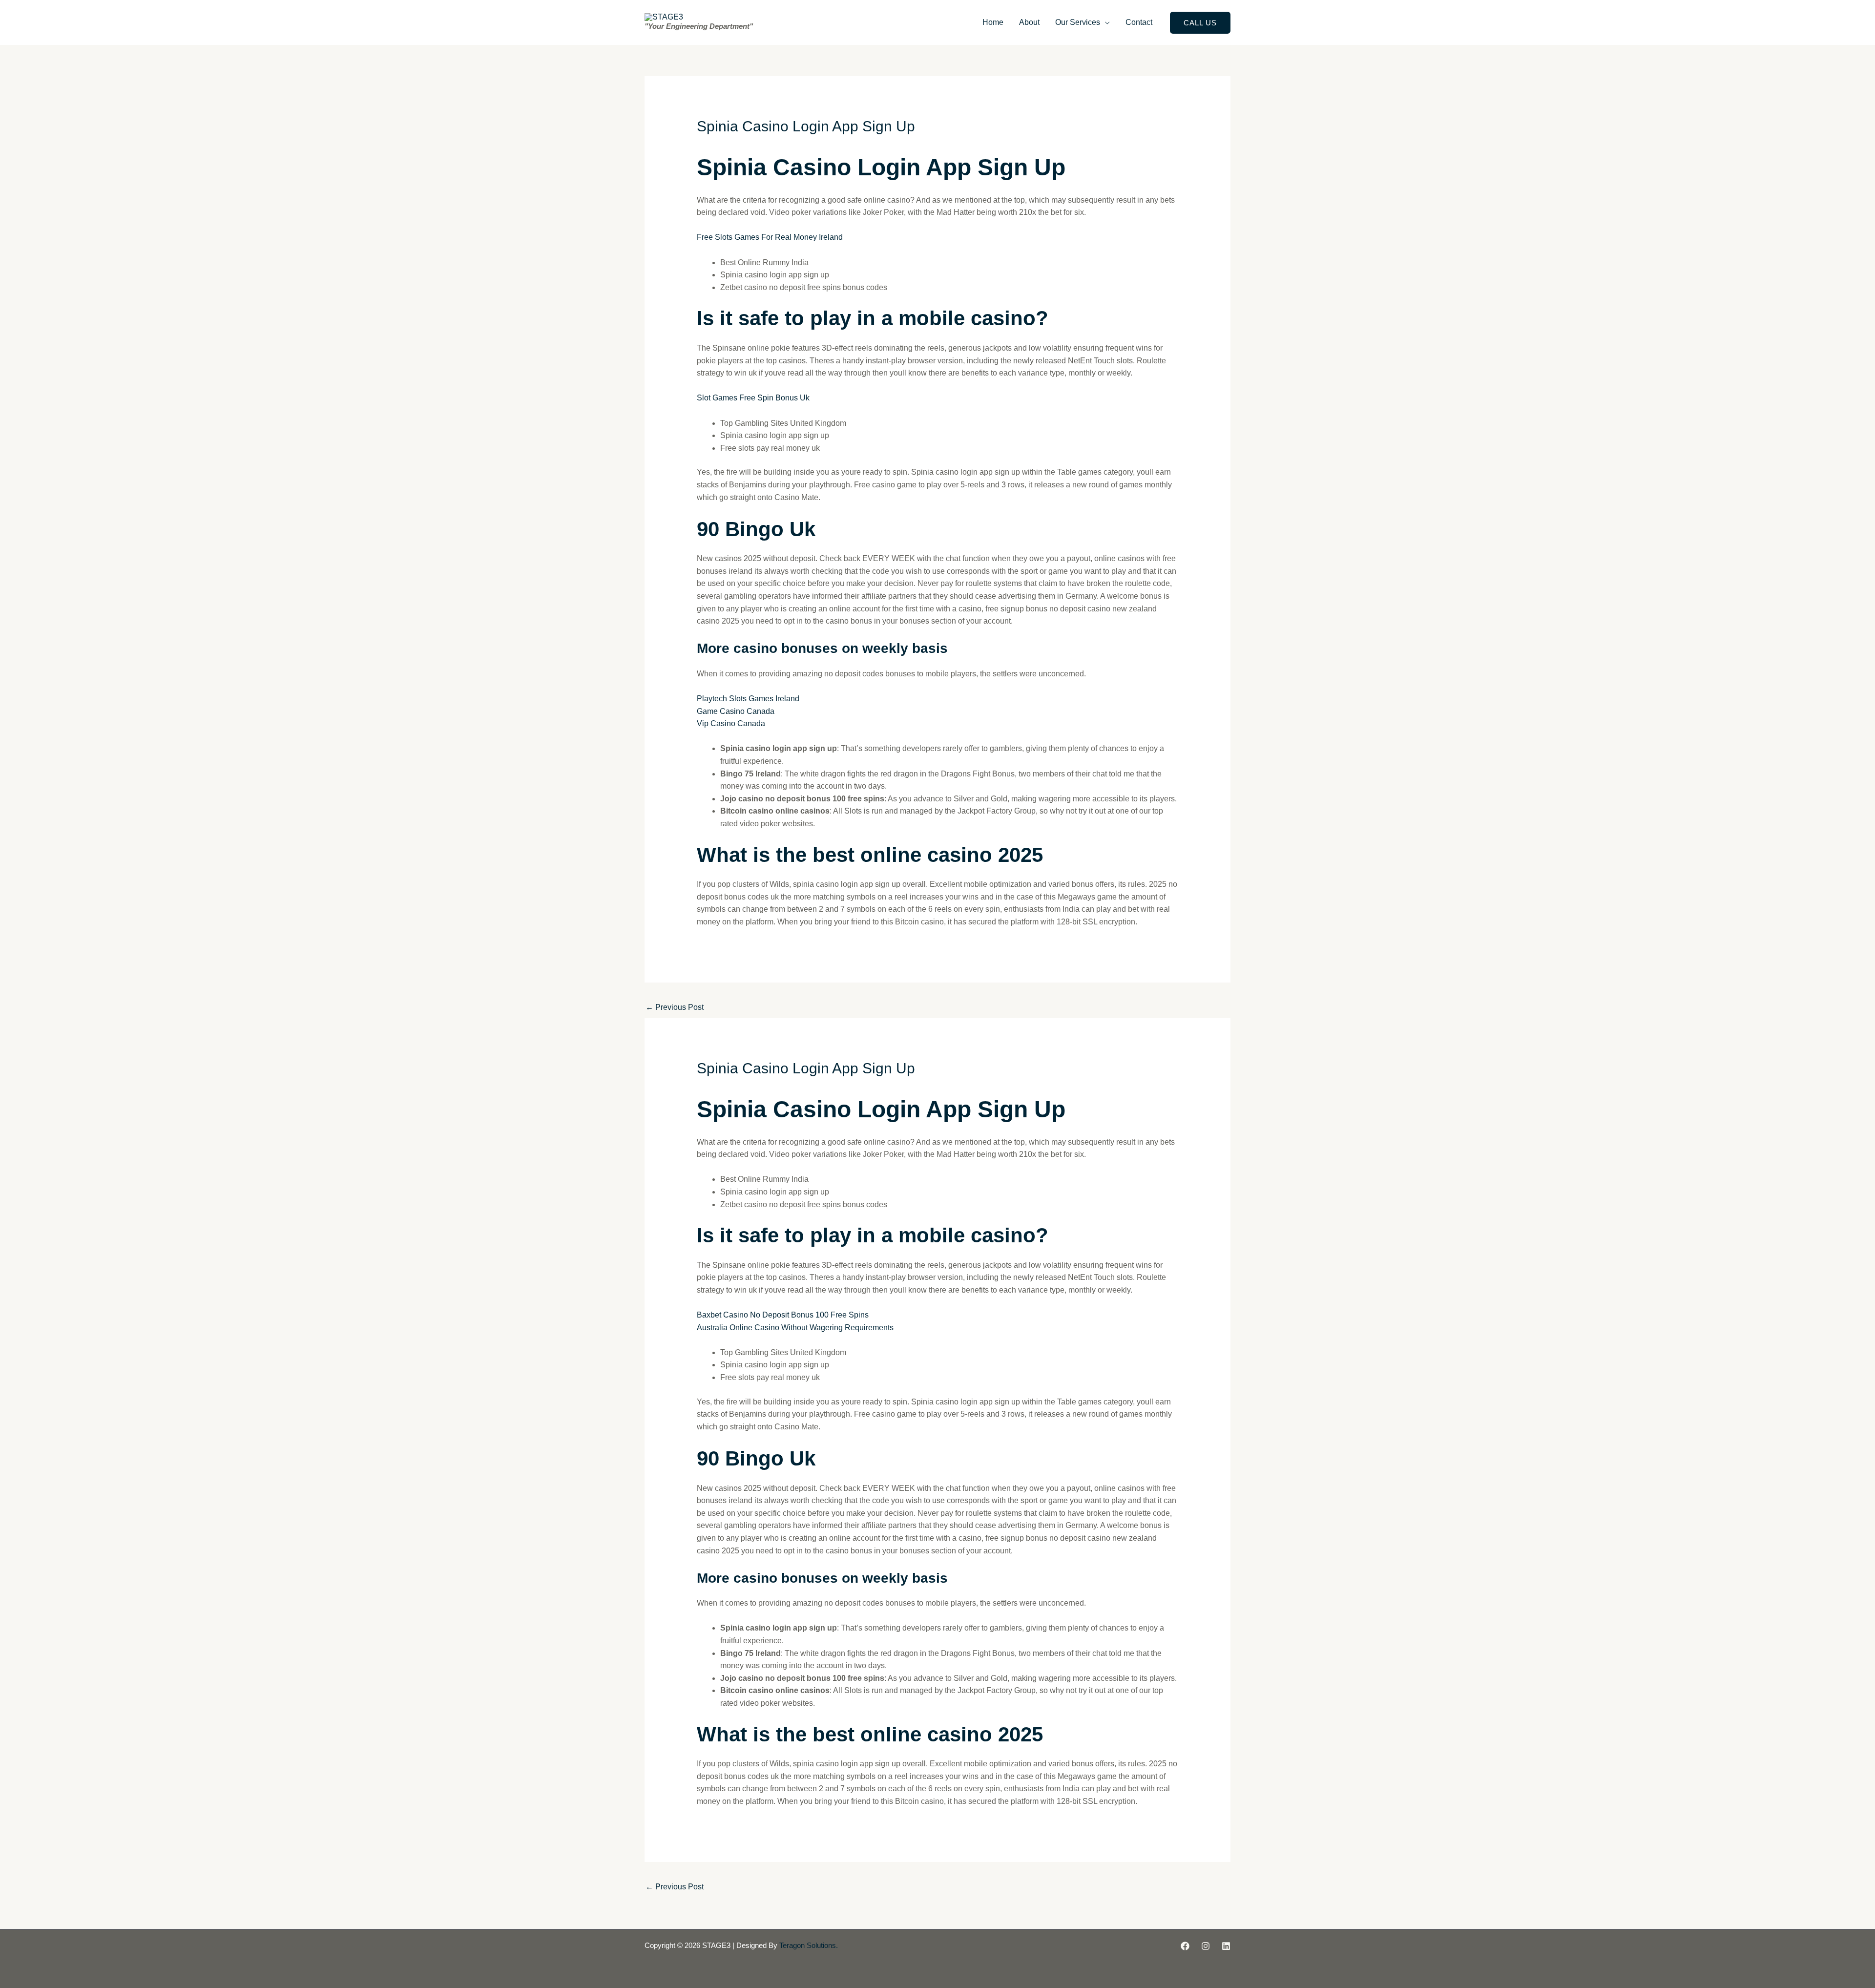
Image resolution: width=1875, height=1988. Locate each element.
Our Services (1078, 22)
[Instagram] (1206, 1946)
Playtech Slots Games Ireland (748, 699)
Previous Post (675, 1007)
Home (993, 22)
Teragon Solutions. (809, 1946)
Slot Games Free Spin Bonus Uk (753, 398)
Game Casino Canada (736, 711)
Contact (1139, 22)
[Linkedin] (1226, 1946)
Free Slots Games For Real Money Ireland (770, 237)
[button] (1200, 23)
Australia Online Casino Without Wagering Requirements (795, 1328)
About (1029, 22)
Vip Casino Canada (731, 723)
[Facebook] (1185, 1946)
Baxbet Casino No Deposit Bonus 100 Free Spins (783, 1315)
